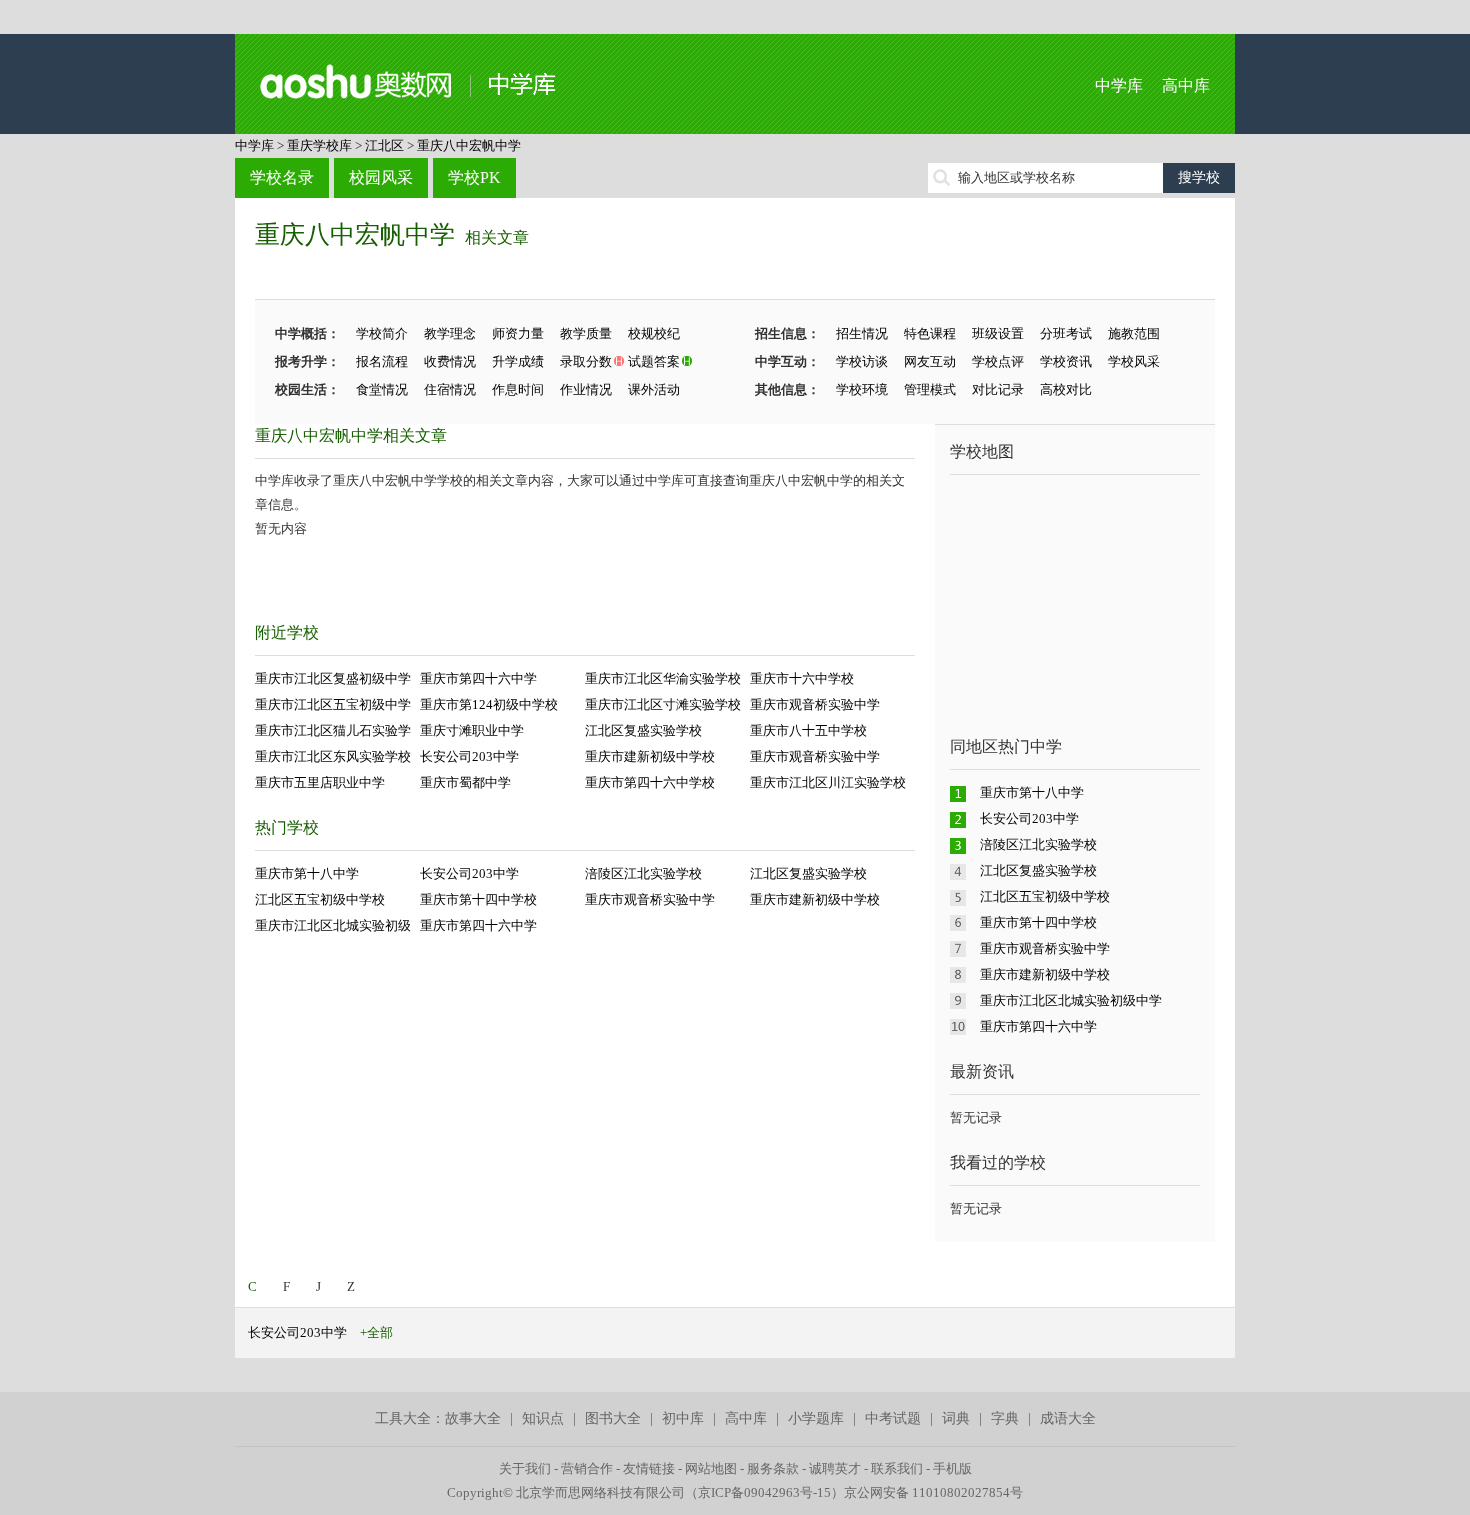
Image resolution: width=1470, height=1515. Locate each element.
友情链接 (649, 1468)
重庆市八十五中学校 (808, 730)
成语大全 (1068, 1418)
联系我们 (897, 1468)
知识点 (543, 1418)
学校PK (474, 177)
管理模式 (930, 389)
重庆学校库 (319, 145)
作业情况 (586, 389)
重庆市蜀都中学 (465, 782)
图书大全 (613, 1418)
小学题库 (816, 1418)
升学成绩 (518, 361)
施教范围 (1134, 333)
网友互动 (930, 361)
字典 (1005, 1418)
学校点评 (998, 361)
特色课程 (930, 333)
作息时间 (518, 389)
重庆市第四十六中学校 (650, 782)
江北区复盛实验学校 (643, 730)
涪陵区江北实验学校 (643, 873)
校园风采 (381, 177)
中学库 (1119, 85)
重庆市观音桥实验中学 (815, 704)
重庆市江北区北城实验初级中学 (1071, 1000)
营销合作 (587, 1468)
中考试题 (893, 1418)
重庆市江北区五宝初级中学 (333, 704)
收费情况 (450, 361)
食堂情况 (382, 389)
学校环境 (862, 389)
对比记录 (998, 389)
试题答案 (654, 361)
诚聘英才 (835, 1468)
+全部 (376, 1332)
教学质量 (586, 333)
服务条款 (773, 1468)
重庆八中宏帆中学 (469, 145)
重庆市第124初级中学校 (489, 704)
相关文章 (497, 237)
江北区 (384, 145)
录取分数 (586, 361)
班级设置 (998, 333)
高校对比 (1066, 389)
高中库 (1186, 85)
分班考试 (1066, 333)
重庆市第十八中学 (307, 873)
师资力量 (518, 333)
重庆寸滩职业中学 (472, 730)
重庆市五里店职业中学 (320, 782)
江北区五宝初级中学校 (320, 899)
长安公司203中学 (469, 756)
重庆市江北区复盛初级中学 (333, 678)
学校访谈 (862, 361)
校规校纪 (654, 333)
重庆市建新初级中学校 (650, 756)
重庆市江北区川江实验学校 (828, 782)
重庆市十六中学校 (802, 678)
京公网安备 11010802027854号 (933, 1492)
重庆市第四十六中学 (478, 678)
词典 (956, 1418)
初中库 (683, 1418)
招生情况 (862, 333)
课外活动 (654, 389)
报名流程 (382, 361)
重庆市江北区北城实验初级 (333, 925)
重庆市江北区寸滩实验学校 (663, 704)
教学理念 (450, 333)
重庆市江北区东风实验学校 (333, 756)
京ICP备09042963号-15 (764, 1492)
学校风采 (1134, 361)
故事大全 (473, 1418)
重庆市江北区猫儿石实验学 (333, 730)
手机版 (952, 1468)
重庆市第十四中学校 (478, 899)
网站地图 (711, 1468)
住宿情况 (450, 389)
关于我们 (525, 1468)
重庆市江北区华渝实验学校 (663, 678)
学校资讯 (1066, 361)
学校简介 (382, 333)
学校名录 (282, 177)
